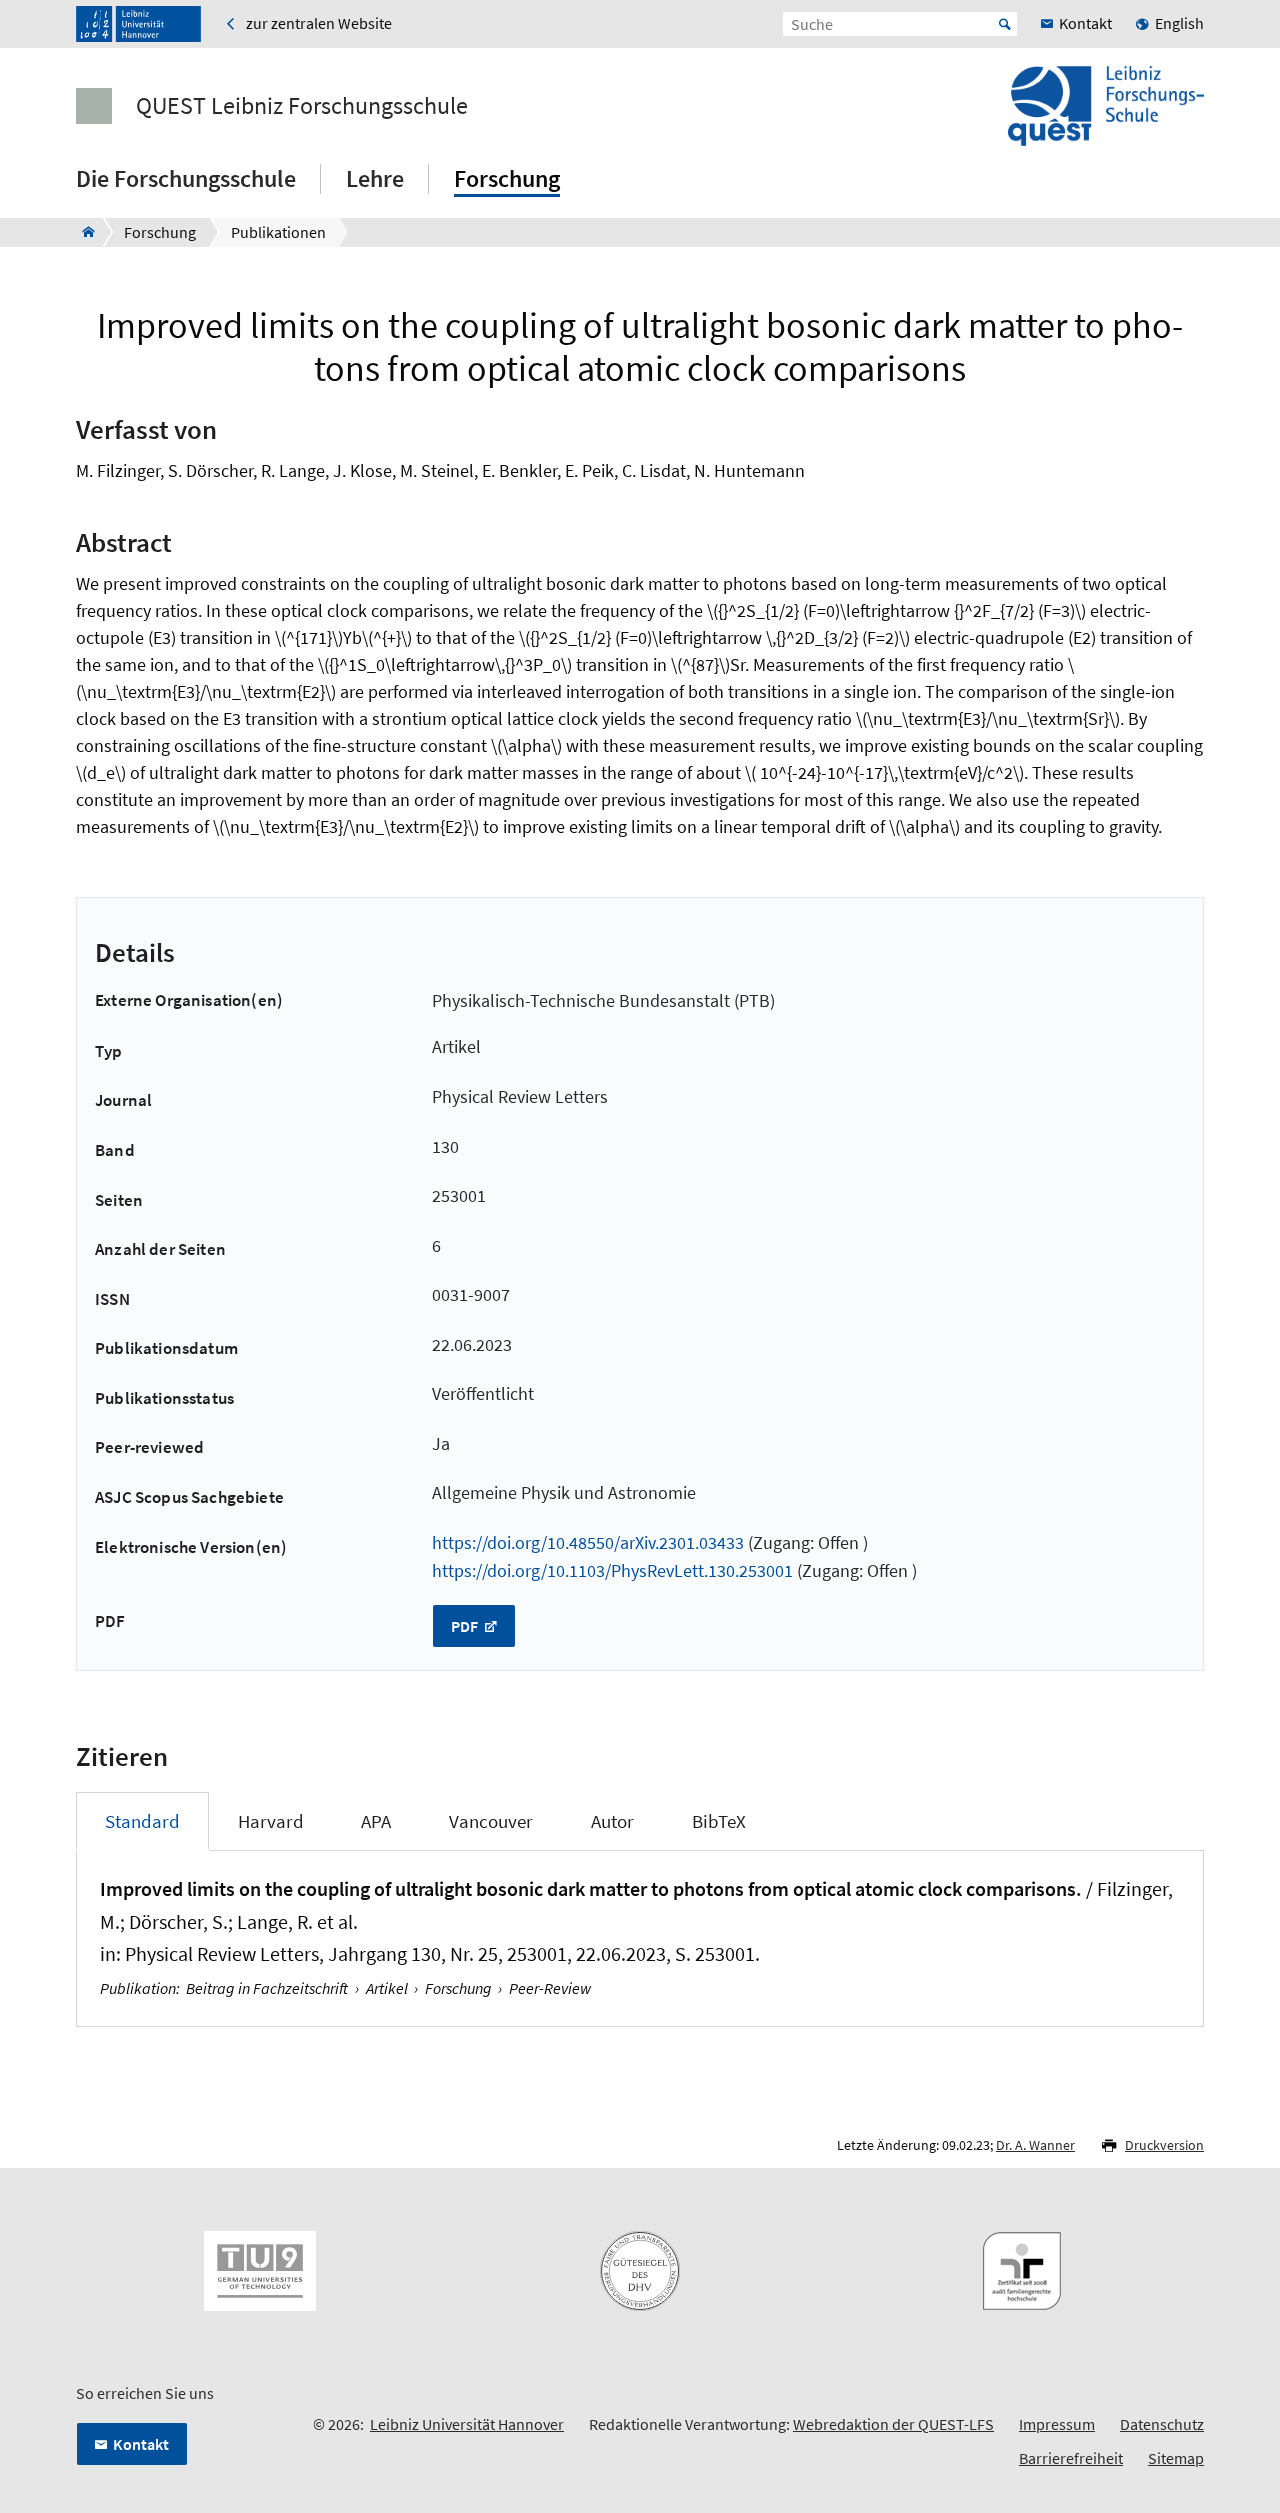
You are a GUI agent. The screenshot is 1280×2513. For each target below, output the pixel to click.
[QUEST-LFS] (82, 232)
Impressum (1057, 2424)
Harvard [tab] (271, 1821)
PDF (466, 1626)
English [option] (1179, 23)
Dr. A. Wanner (1035, 2145)
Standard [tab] (142, 1821)
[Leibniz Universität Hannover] (138, 24)
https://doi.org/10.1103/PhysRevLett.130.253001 (612, 1570)
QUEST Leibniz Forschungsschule (302, 106)
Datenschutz (1162, 2424)
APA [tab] (376, 1821)
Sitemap (1176, 2458)
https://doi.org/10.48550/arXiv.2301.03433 (588, 1542)
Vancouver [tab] (491, 1821)
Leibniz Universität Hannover (467, 2424)
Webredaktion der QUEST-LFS (893, 2424)
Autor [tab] (612, 1821)
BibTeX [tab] (719, 1821)
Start (1005, 24)
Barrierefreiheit (1071, 2458)
